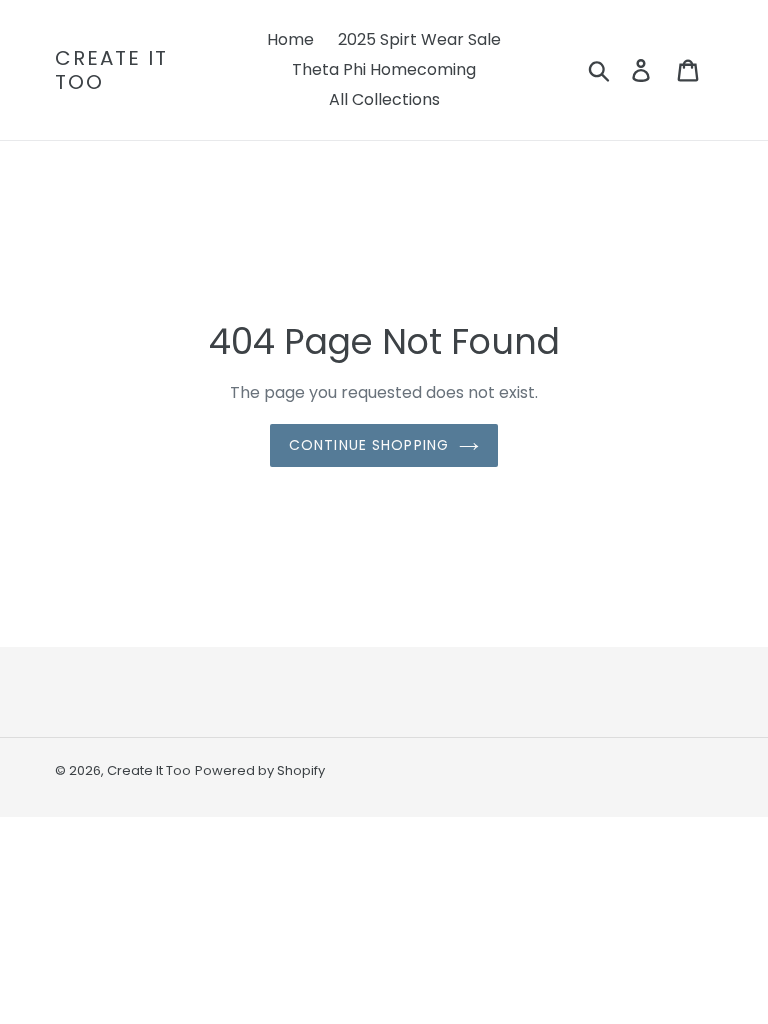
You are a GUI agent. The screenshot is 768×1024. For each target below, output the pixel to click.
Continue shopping (369, 445)
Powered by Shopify (260, 770)
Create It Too (111, 70)
